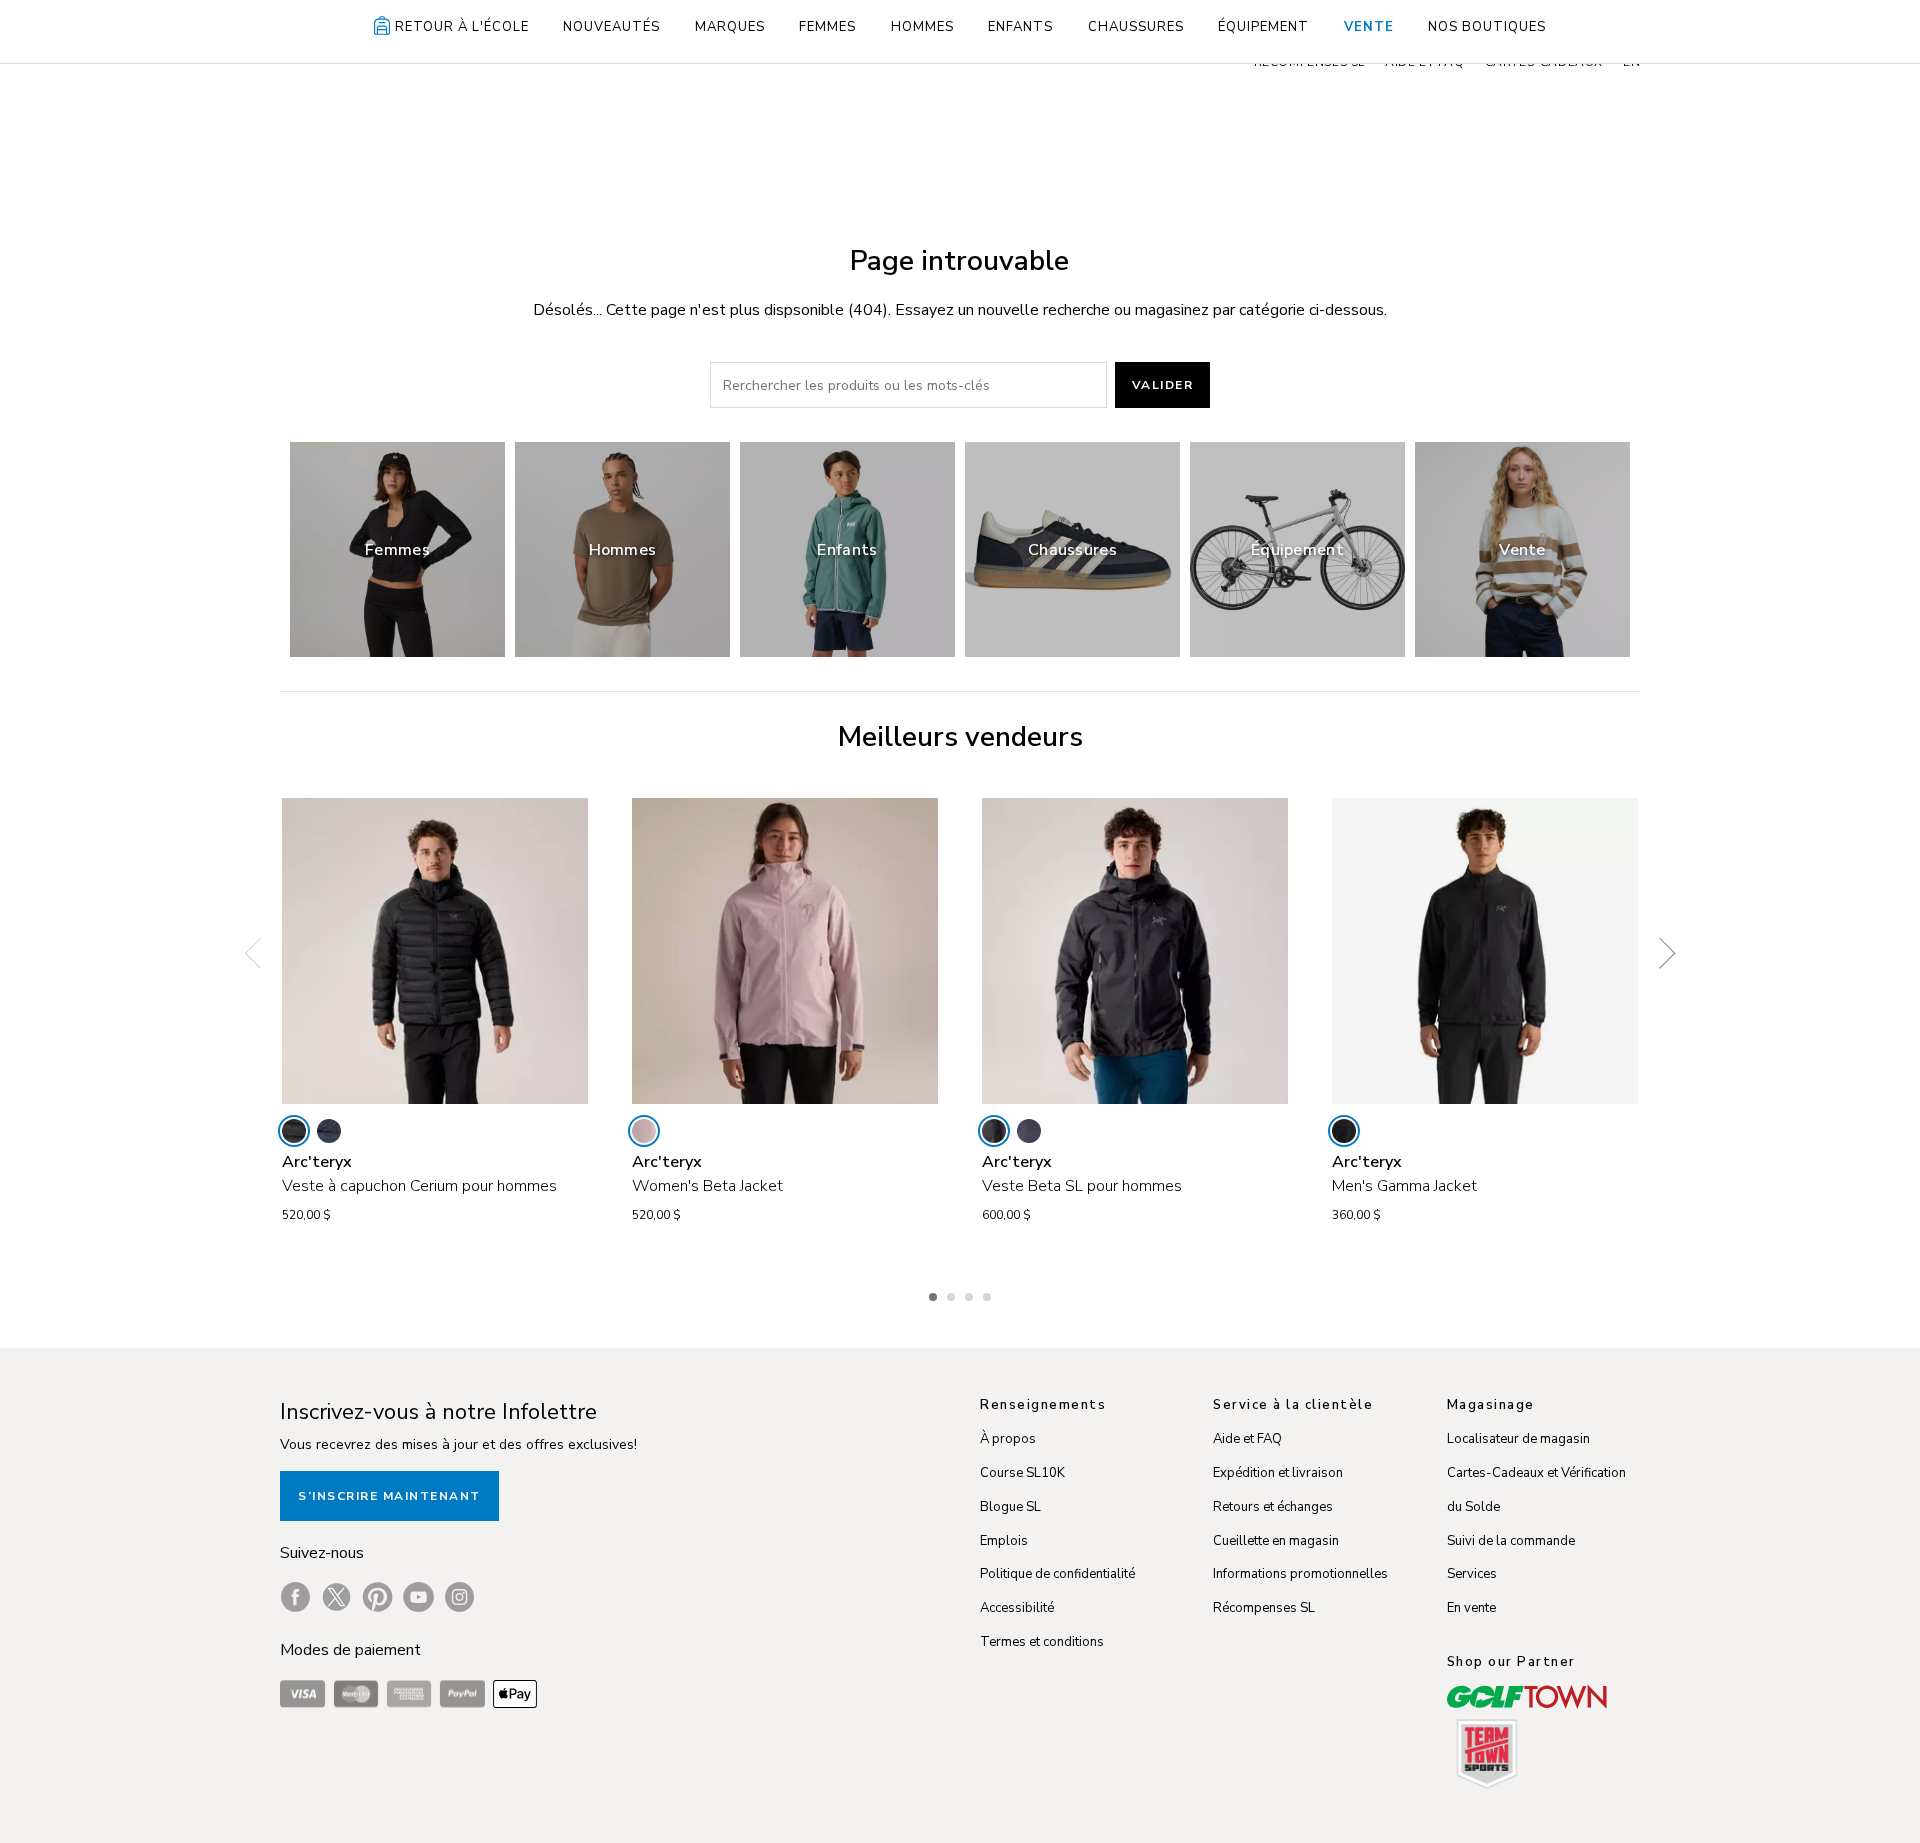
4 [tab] (989, 1294)
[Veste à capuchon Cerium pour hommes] (435, 951)
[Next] (1660, 953)
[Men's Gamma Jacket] (1485, 951)
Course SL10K (1022, 1473)
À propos (1008, 1439)
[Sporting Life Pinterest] (377, 1597)
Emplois (1004, 1541)
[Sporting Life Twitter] (336, 1597)
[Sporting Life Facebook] (295, 1597)
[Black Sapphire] (329, 1131)
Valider (1163, 385)
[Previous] (260, 953)
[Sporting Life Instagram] (459, 1597)
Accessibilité (1017, 1608)
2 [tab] (953, 1294)
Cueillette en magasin (1276, 1541)
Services (1472, 1574)
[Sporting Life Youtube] (418, 1597)
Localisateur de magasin (1518, 1439)
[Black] (294, 1131)
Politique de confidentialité (1057, 1574)
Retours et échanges (1273, 1507)
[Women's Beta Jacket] (785, 951)
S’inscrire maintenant (389, 1496)
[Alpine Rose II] (644, 1131)
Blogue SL (1010, 1507)
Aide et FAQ (1247, 1439)
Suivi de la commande (1511, 1541)
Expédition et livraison (1278, 1473)
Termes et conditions (1042, 1642)
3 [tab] (971, 1294)
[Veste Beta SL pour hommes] (1135, 951)
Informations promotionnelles (1300, 1574)
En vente (1471, 1608)
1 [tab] (935, 1294)
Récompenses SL (1264, 1608)
